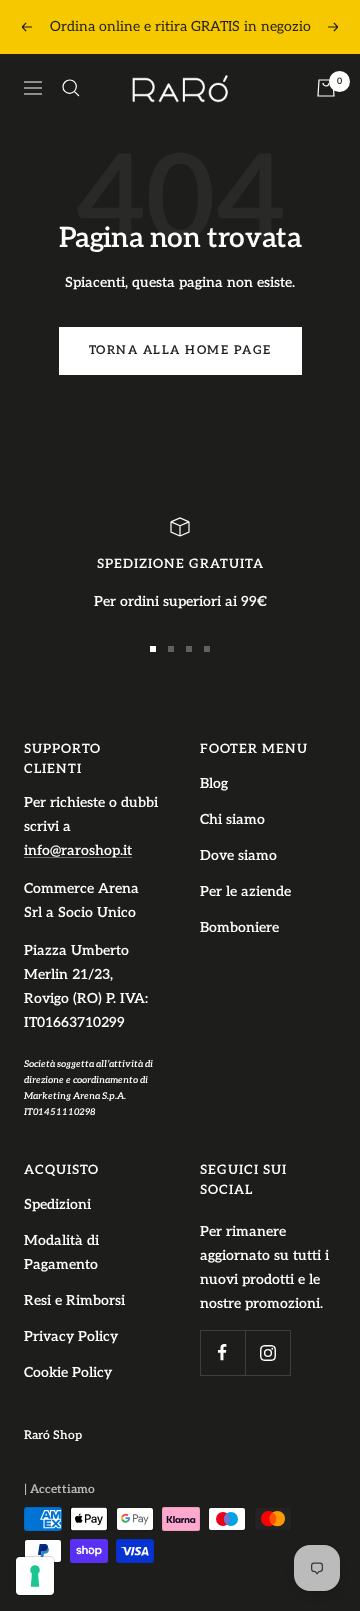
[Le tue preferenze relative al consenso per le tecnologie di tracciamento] (35, 1576)
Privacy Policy (71, 1336)
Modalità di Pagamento (61, 1252)
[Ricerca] (71, 88)
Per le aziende (245, 891)
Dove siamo (238, 855)
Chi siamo (232, 819)
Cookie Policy (68, 1372)
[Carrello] (326, 88)
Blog (214, 783)
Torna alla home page (180, 350)
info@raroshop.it (78, 850)
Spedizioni (57, 1204)
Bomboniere (239, 927)
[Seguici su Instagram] (267, 1352)
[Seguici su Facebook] (222, 1352)
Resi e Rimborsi (74, 1300)
